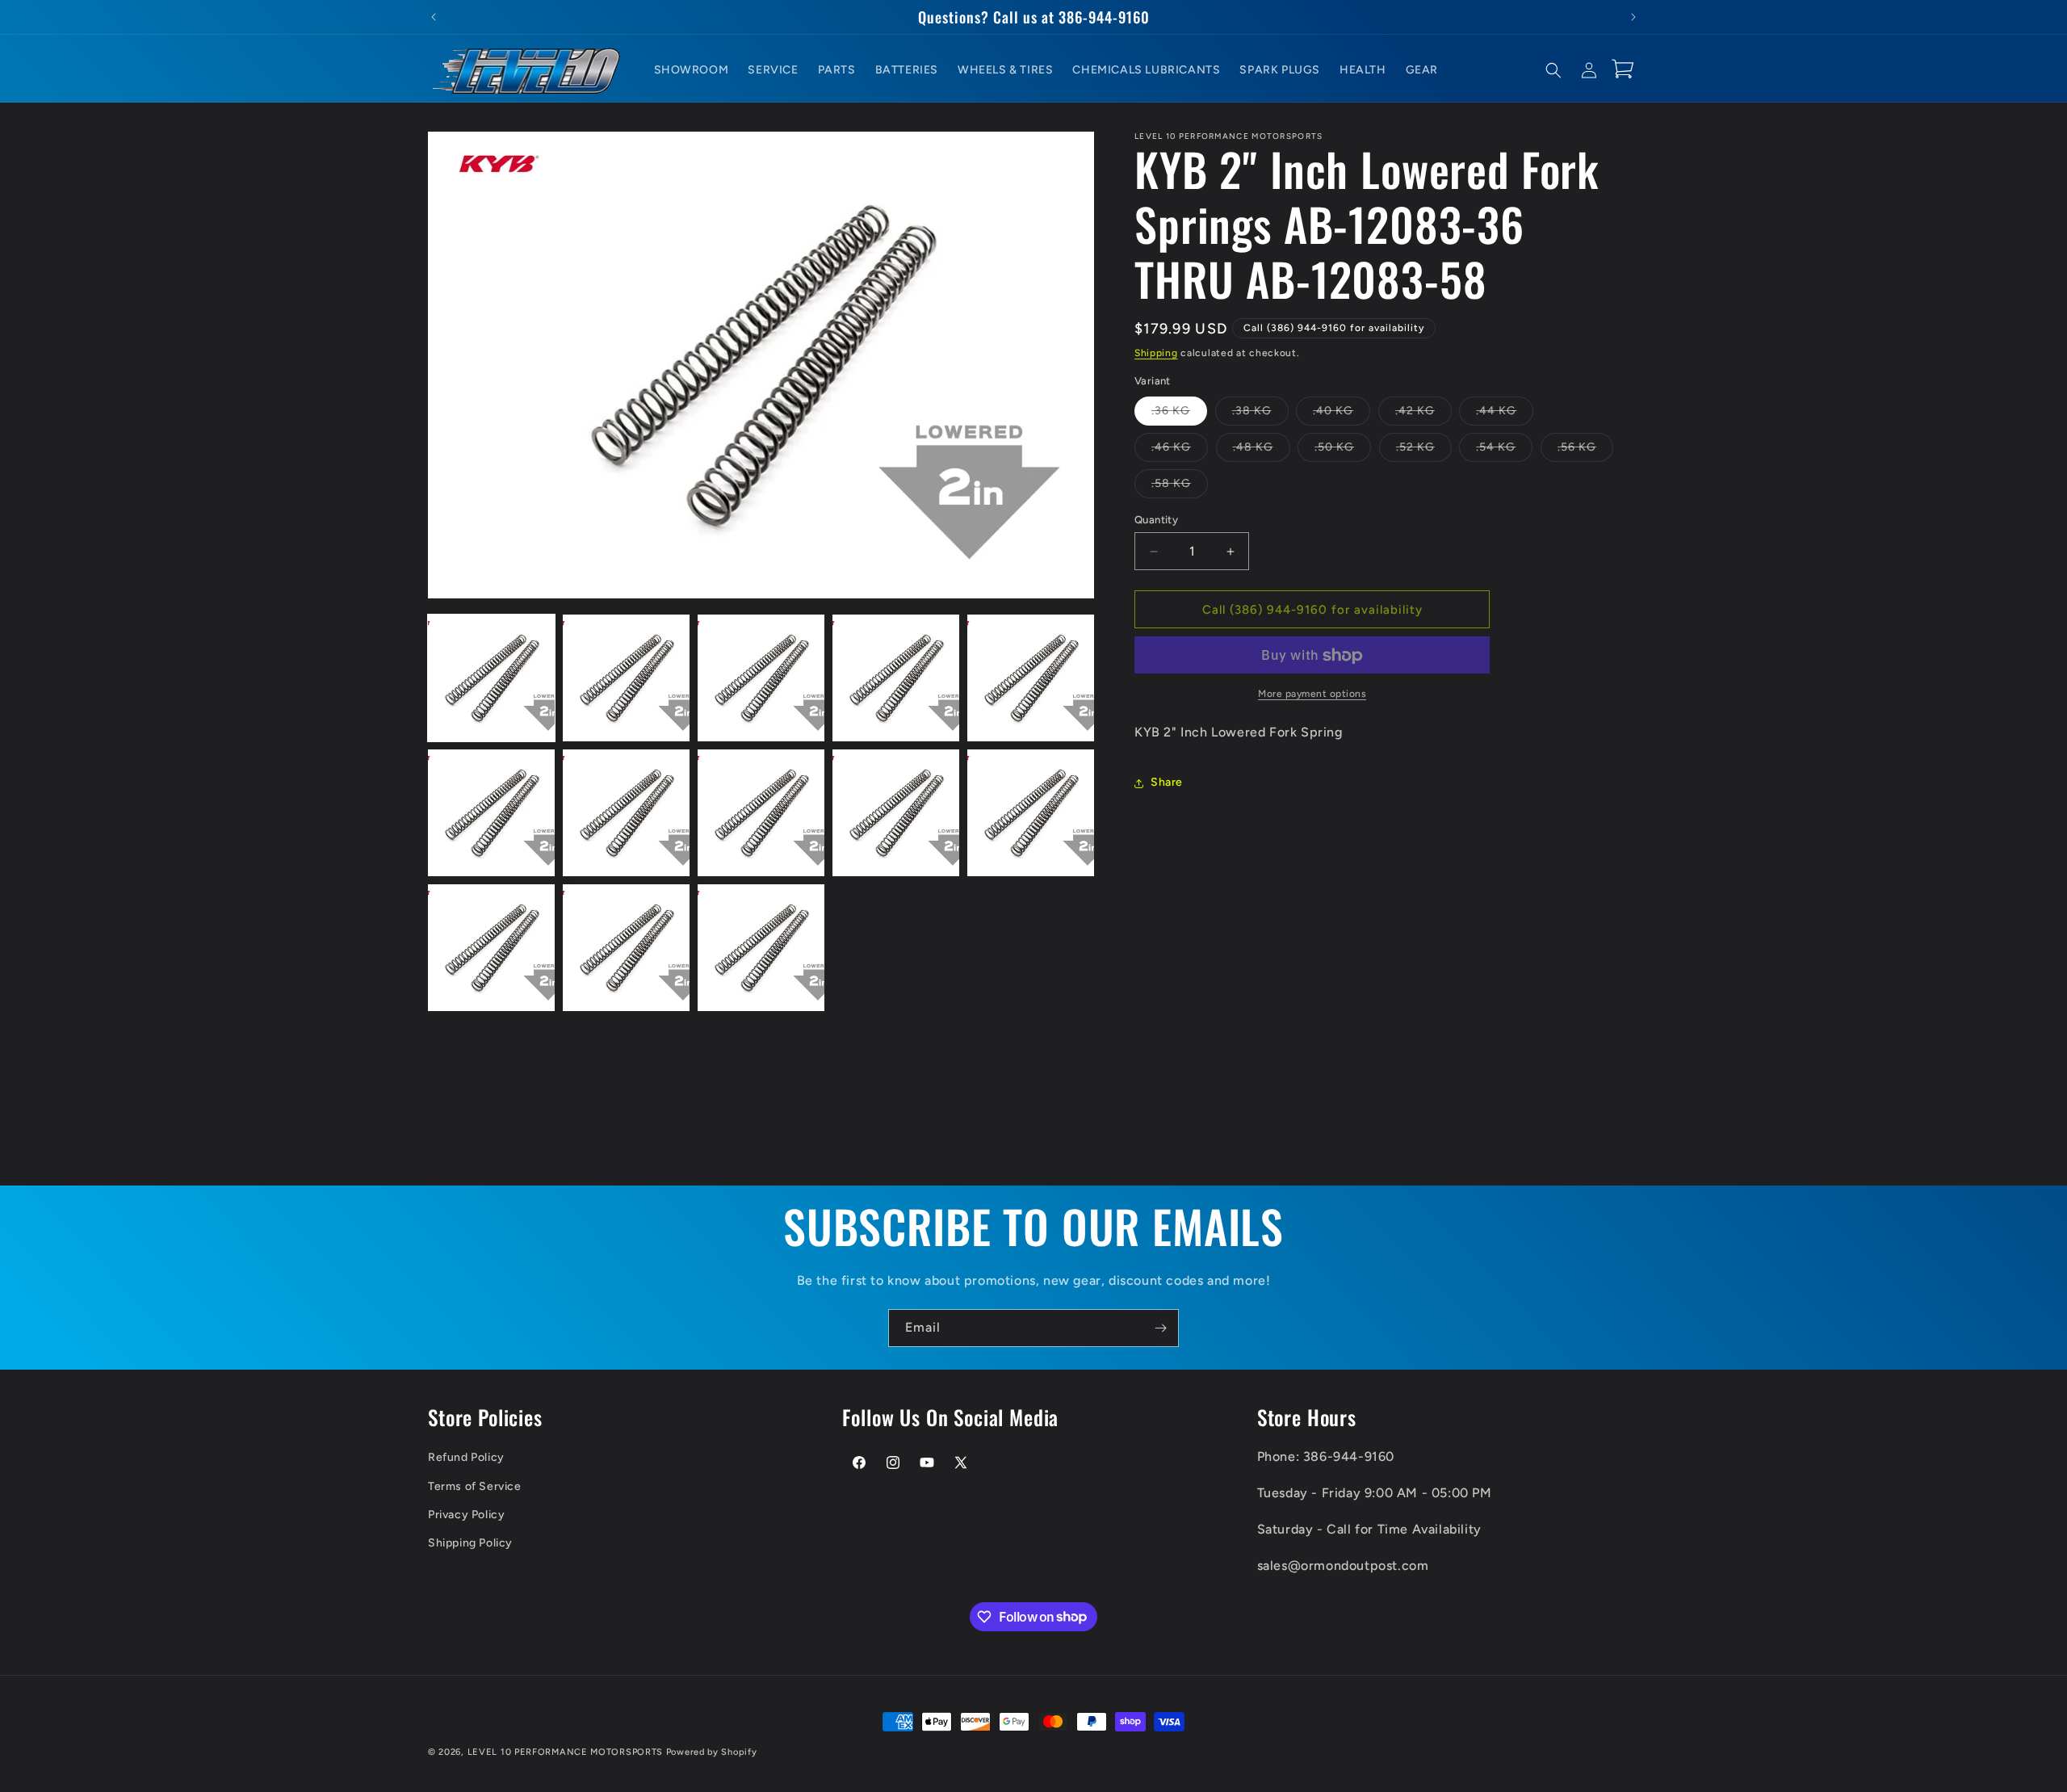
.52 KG (1424, 451)
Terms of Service (475, 1486)
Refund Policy (466, 1457)
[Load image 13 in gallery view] (761, 948)
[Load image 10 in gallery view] (1031, 813)
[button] (1553, 70)
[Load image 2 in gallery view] (626, 678)
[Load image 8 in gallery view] (761, 813)
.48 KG (1262, 451)
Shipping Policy (470, 1543)
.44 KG (1505, 414)
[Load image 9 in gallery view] (896, 813)
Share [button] (1167, 783)
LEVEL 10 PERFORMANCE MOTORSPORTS (565, 1752)
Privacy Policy (466, 1515)
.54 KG (1504, 451)
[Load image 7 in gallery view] (626, 813)
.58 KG (1180, 487)
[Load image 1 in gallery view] (491, 678)
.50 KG (1343, 451)
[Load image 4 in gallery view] (896, 678)
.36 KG (1179, 414)
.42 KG (1423, 414)
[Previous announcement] (434, 17)
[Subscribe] (1160, 1328)
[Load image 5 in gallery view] (1031, 678)
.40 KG (1342, 414)
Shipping (1156, 353)
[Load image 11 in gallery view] (491, 948)
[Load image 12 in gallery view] (626, 948)
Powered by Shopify (712, 1752)
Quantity (1156, 520)
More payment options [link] (1312, 695)
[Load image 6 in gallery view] (491, 813)
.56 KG (1585, 451)
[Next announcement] (1633, 17)
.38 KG (1260, 414)
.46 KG (1180, 451)
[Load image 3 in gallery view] (761, 678)
